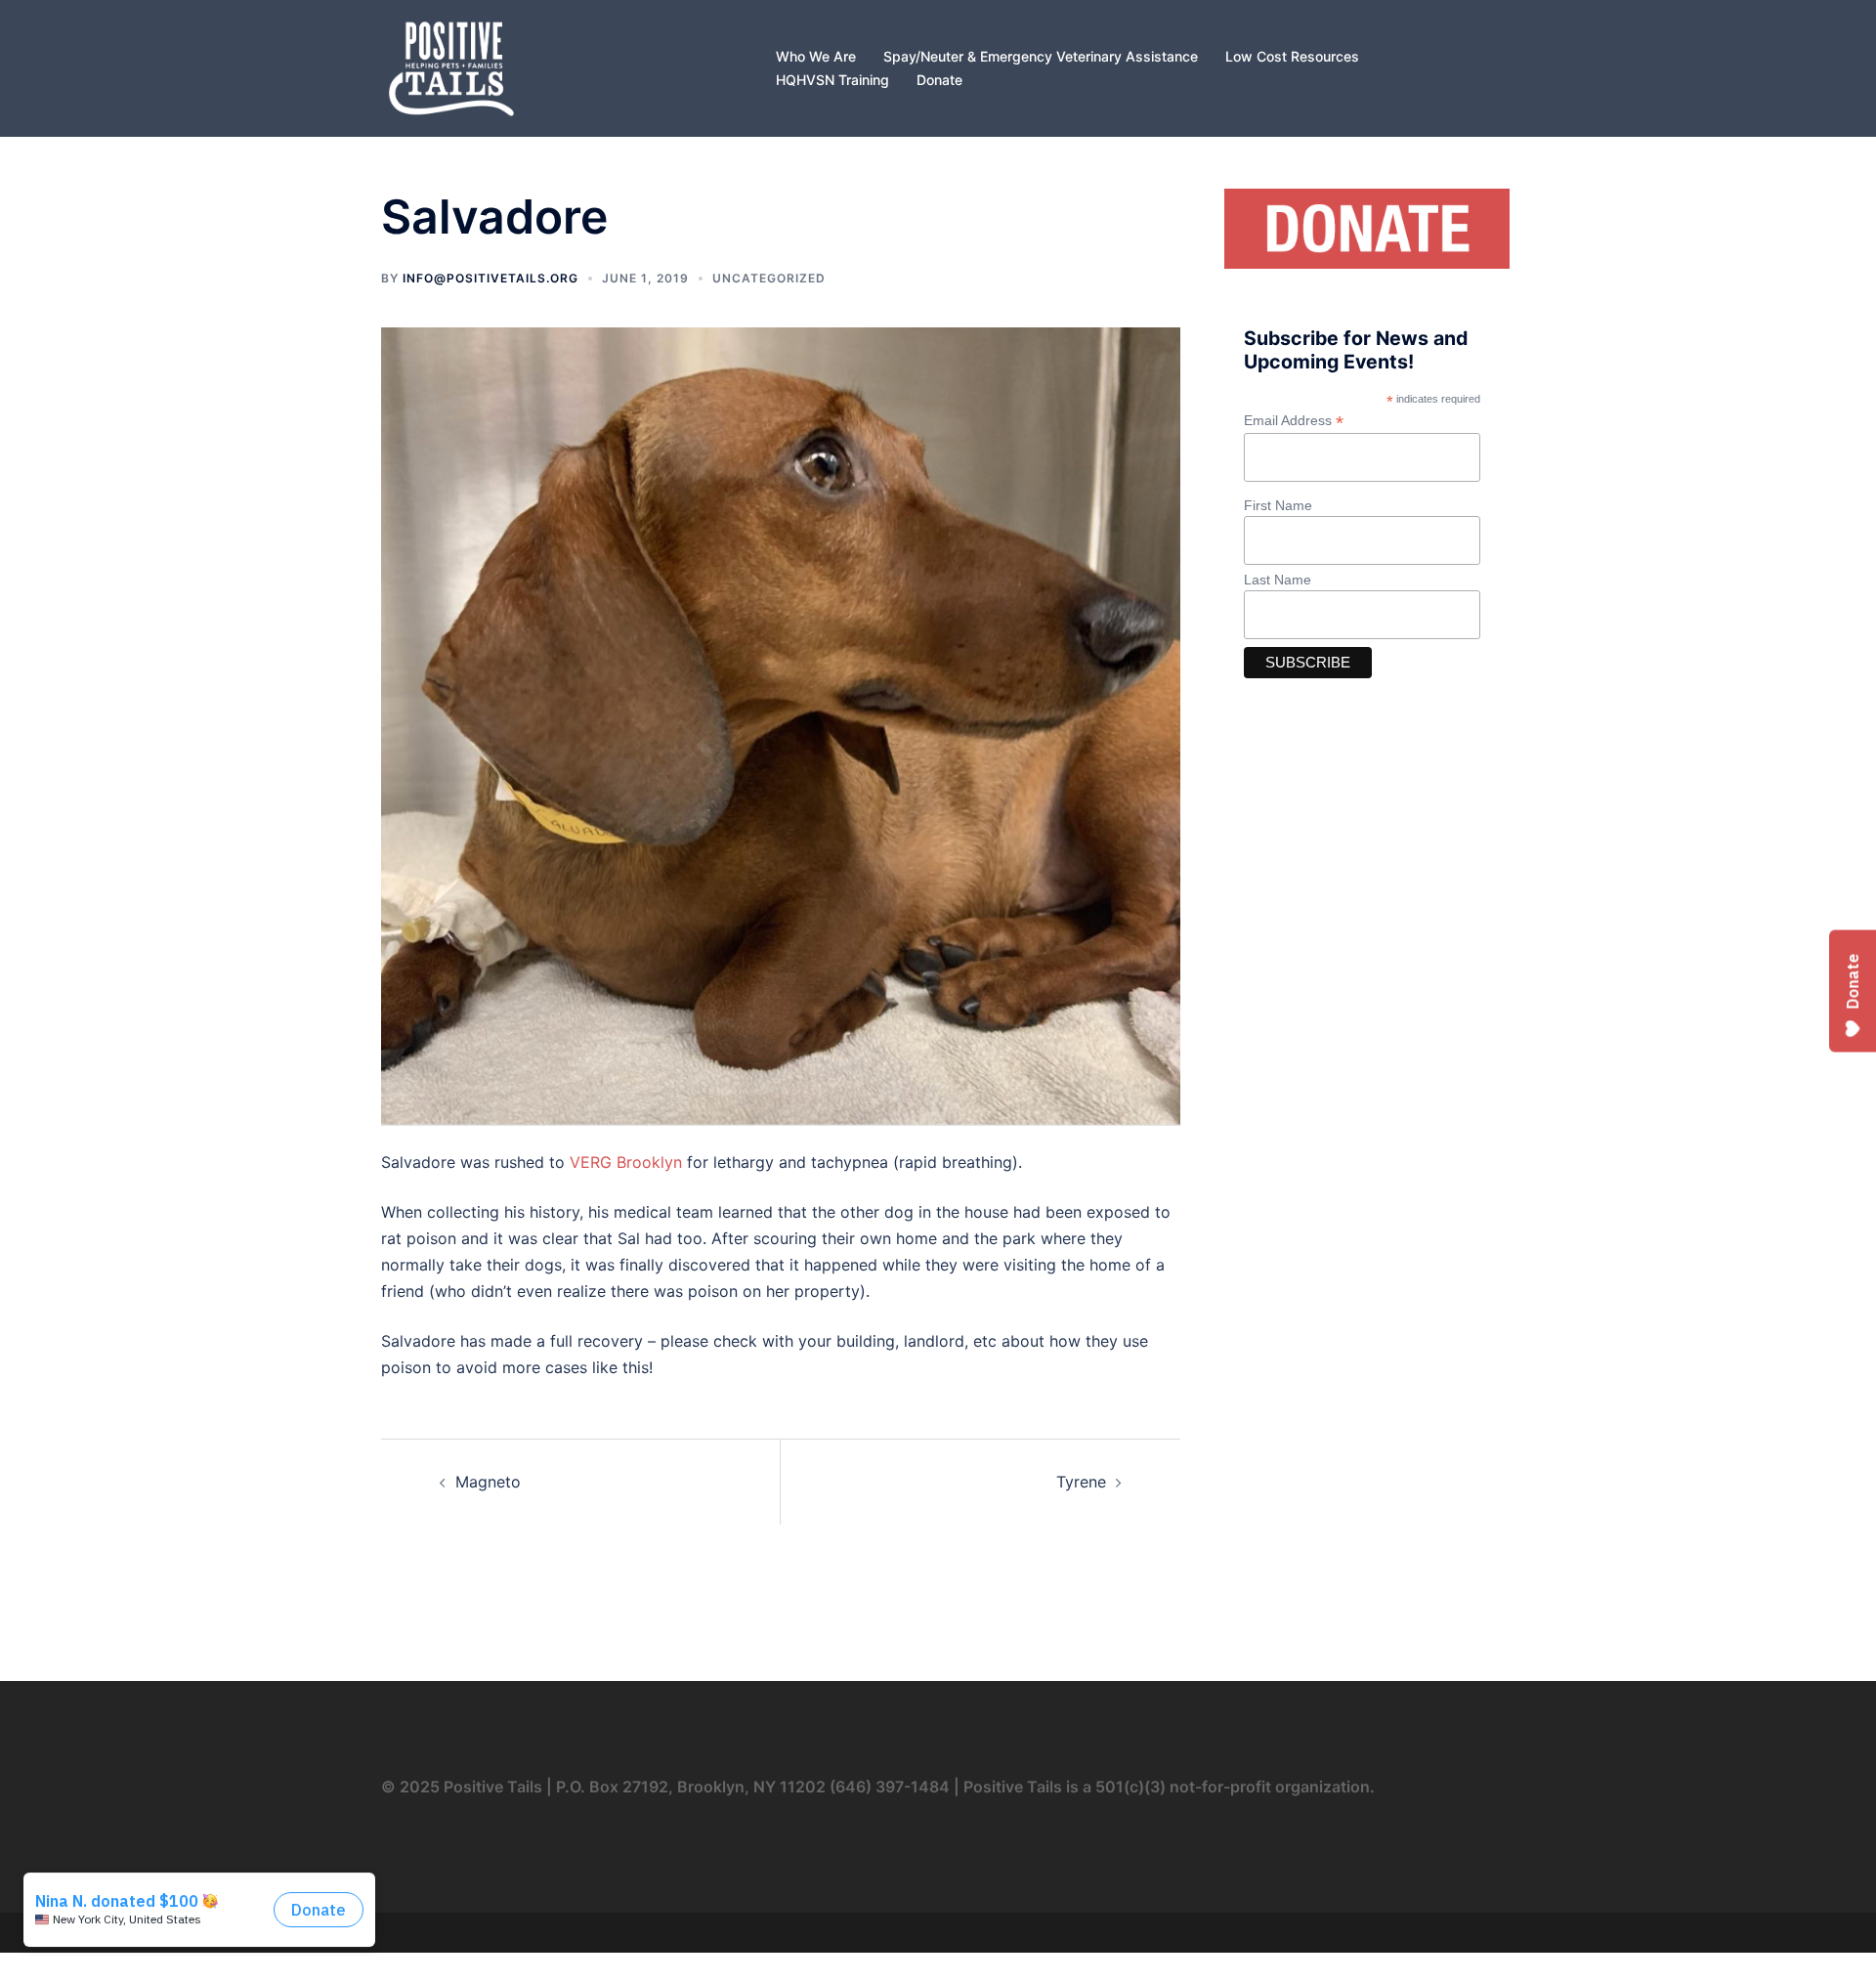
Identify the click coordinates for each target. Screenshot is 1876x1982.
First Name (1278, 505)
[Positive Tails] (451, 66)
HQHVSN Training (832, 80)
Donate (939, 80)
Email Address (1294, 421)
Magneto (488, 1482)
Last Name (1278, 580)
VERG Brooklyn (626, 1162)
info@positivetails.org (490, 278)
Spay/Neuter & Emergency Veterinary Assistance (1041, 56)
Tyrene (1081, 1482)
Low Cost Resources (1292, 56)
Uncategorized (769, 278)
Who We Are (816, 56)
